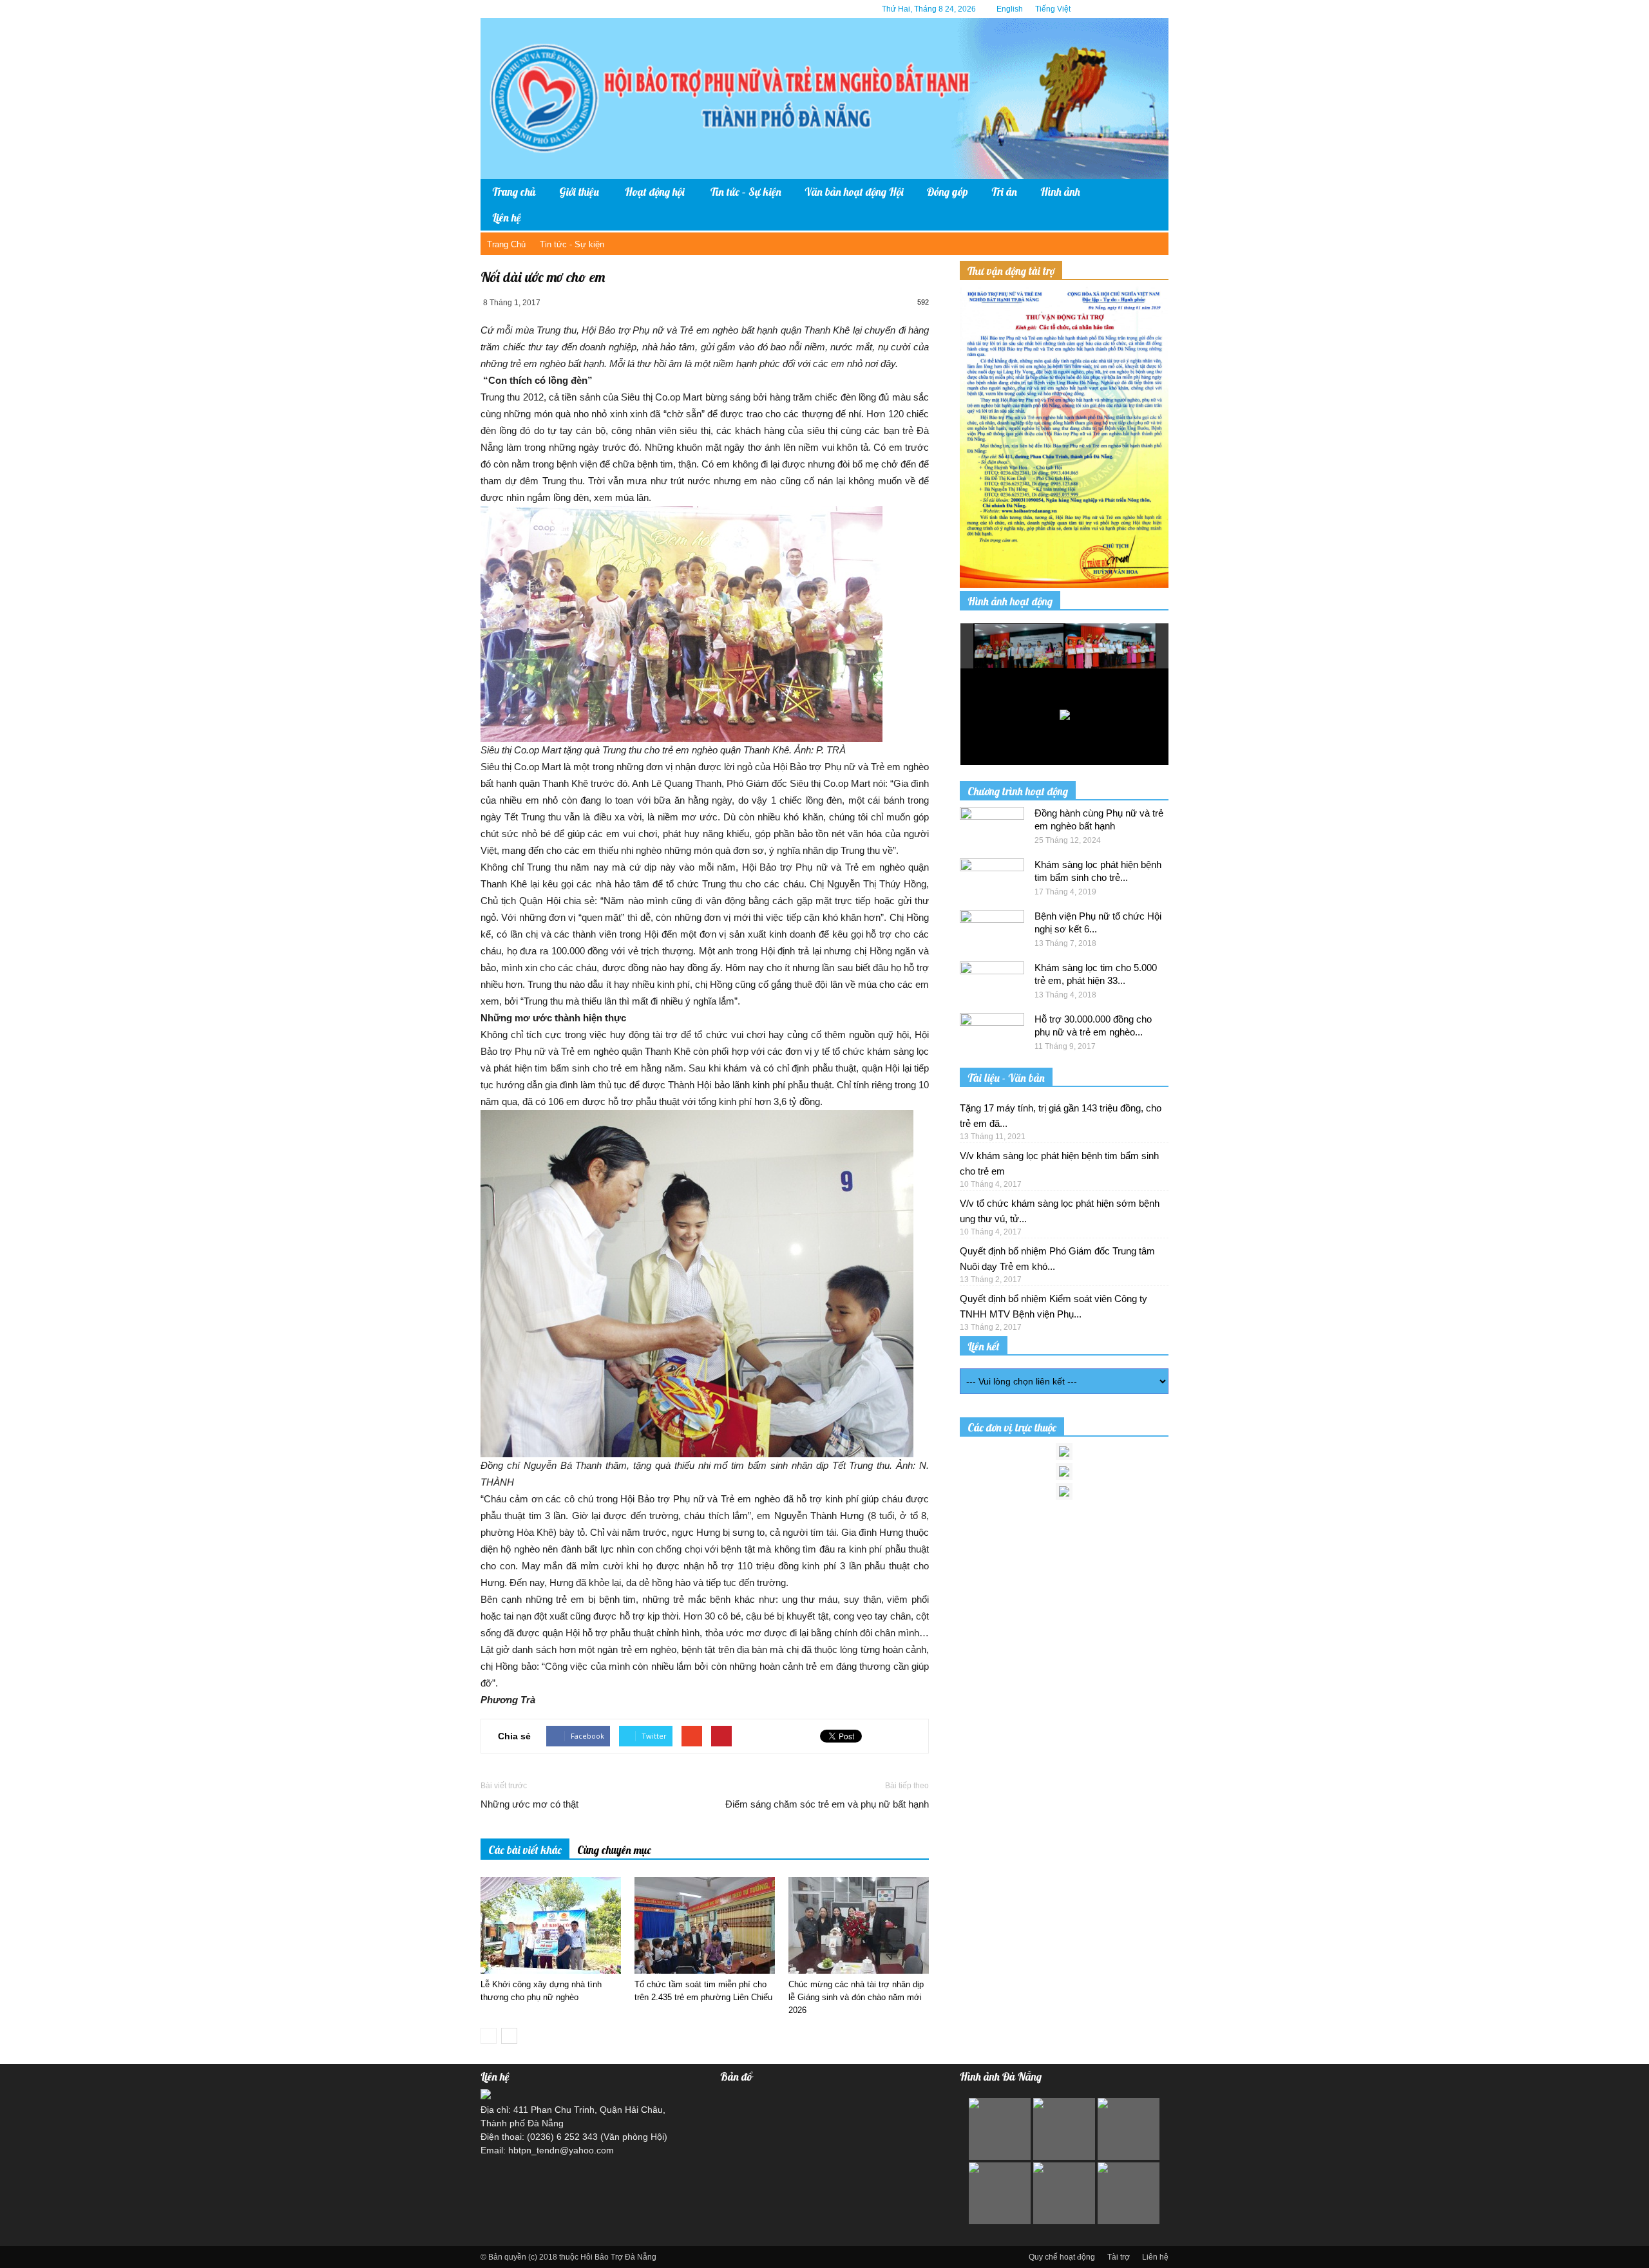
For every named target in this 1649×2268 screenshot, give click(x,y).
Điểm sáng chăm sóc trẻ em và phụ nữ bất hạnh (827, 1804)
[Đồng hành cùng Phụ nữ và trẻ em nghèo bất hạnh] (992, 829)
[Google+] (1120, 9)
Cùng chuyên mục (614, 1850)
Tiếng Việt (1053, 9)
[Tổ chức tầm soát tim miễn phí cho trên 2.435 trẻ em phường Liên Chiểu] (705, 1925)
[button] (1149, 205)
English (1010, 9)
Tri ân (1004, 192)
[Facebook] (1101, 9)
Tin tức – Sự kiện (746, 192)
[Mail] (1139, 9)
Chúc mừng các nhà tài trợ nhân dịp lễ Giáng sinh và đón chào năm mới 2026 (856, 1997)
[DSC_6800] (1020, 647)
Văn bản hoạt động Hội (854, 192)
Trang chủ (514, 192)
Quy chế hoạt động (1062, 2257)
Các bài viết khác (525, 1850)
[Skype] (1159, 9)
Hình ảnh (1060, 192)
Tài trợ (1119, 2257)
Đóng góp (948, 192)
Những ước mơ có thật (529, 1804)
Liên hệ (507, 217)
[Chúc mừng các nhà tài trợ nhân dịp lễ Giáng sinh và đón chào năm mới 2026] (859, 1925)
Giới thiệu (579, 192)
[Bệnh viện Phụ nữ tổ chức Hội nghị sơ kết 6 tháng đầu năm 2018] (992, 932)
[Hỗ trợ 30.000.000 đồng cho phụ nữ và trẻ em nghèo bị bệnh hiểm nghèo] (992, 1035)
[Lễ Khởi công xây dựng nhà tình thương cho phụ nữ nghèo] (551, 1925)
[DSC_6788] (1110, 646)
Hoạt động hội (655, 192)
